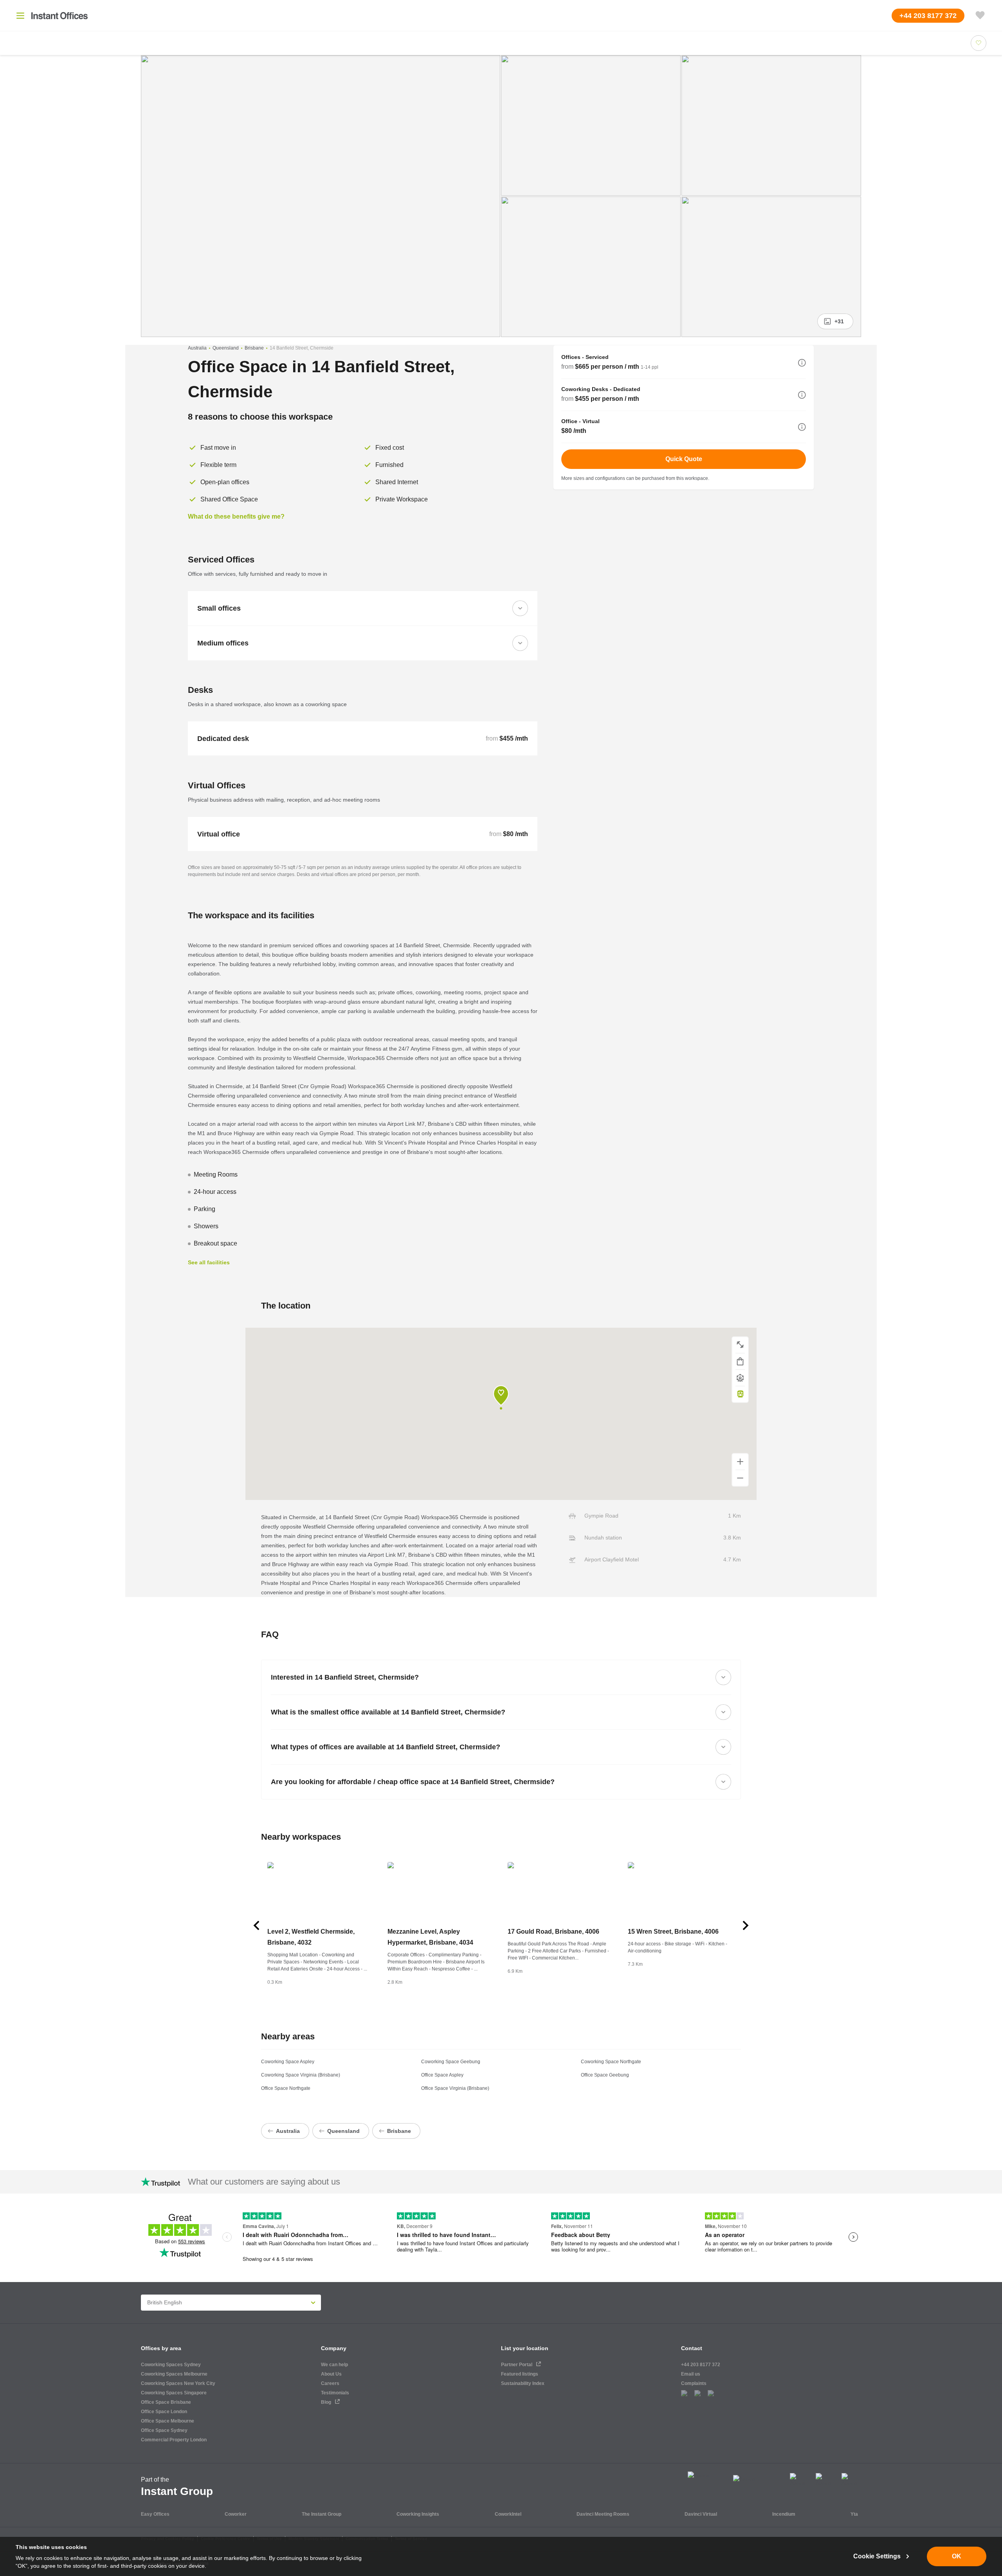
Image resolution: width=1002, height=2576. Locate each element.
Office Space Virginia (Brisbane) (455, 2088)
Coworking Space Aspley (288, 2062)
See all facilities (209, 1262)
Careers (330, 2383)
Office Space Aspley (442, 2075)
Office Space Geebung (605, 2075)
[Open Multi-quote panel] (980, 16)
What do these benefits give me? (236, 516)
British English (165, 2302)
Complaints (694, 2383)
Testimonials (335, 2393)
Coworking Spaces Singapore (174, 2393)
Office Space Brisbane (166, 2402)
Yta (854, 2514)
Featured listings (520, 2374)
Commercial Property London (174, 2440)
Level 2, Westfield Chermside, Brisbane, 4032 (311, 1937)
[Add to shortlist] (979, 43)
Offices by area (161, 2348)
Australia (197, 348)
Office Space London (164, 2412)
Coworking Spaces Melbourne (174, 2374)
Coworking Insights (418, 2514)
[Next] (746, 1925)
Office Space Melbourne (168, 2421)
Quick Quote (684, 459)
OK (957, 2556)
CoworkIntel (508, 2514)
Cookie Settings (877, 2556)
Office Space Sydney (164, 2430)
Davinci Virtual (701, 2514)
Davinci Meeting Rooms (603, 2514)
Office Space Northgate (286, 2088)
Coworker (236, 2514)
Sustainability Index (523, 2383)
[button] (802, 363)
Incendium (784, 2514)
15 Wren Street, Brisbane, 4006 (673, 1932)
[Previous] (256, 1925)
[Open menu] (20, 16)
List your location (525, 2348)
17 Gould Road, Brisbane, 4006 (553, 1932)
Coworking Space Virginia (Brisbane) (301, 2075)
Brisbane (254, 348)
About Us (331, 2374)
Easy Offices (155, 2514)
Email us (691, 2374)
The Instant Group (322, 2514)
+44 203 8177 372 (701, 2365)
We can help (334, 2365)
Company (334, 2348)
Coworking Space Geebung (451, 2062)
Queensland (226, 348)
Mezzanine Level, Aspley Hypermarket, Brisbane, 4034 (430, 1937)
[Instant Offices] (59, 16)
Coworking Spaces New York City (178, 2383)
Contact (692, 2348)
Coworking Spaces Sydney (171, 2365)
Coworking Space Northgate (611, 2062)
